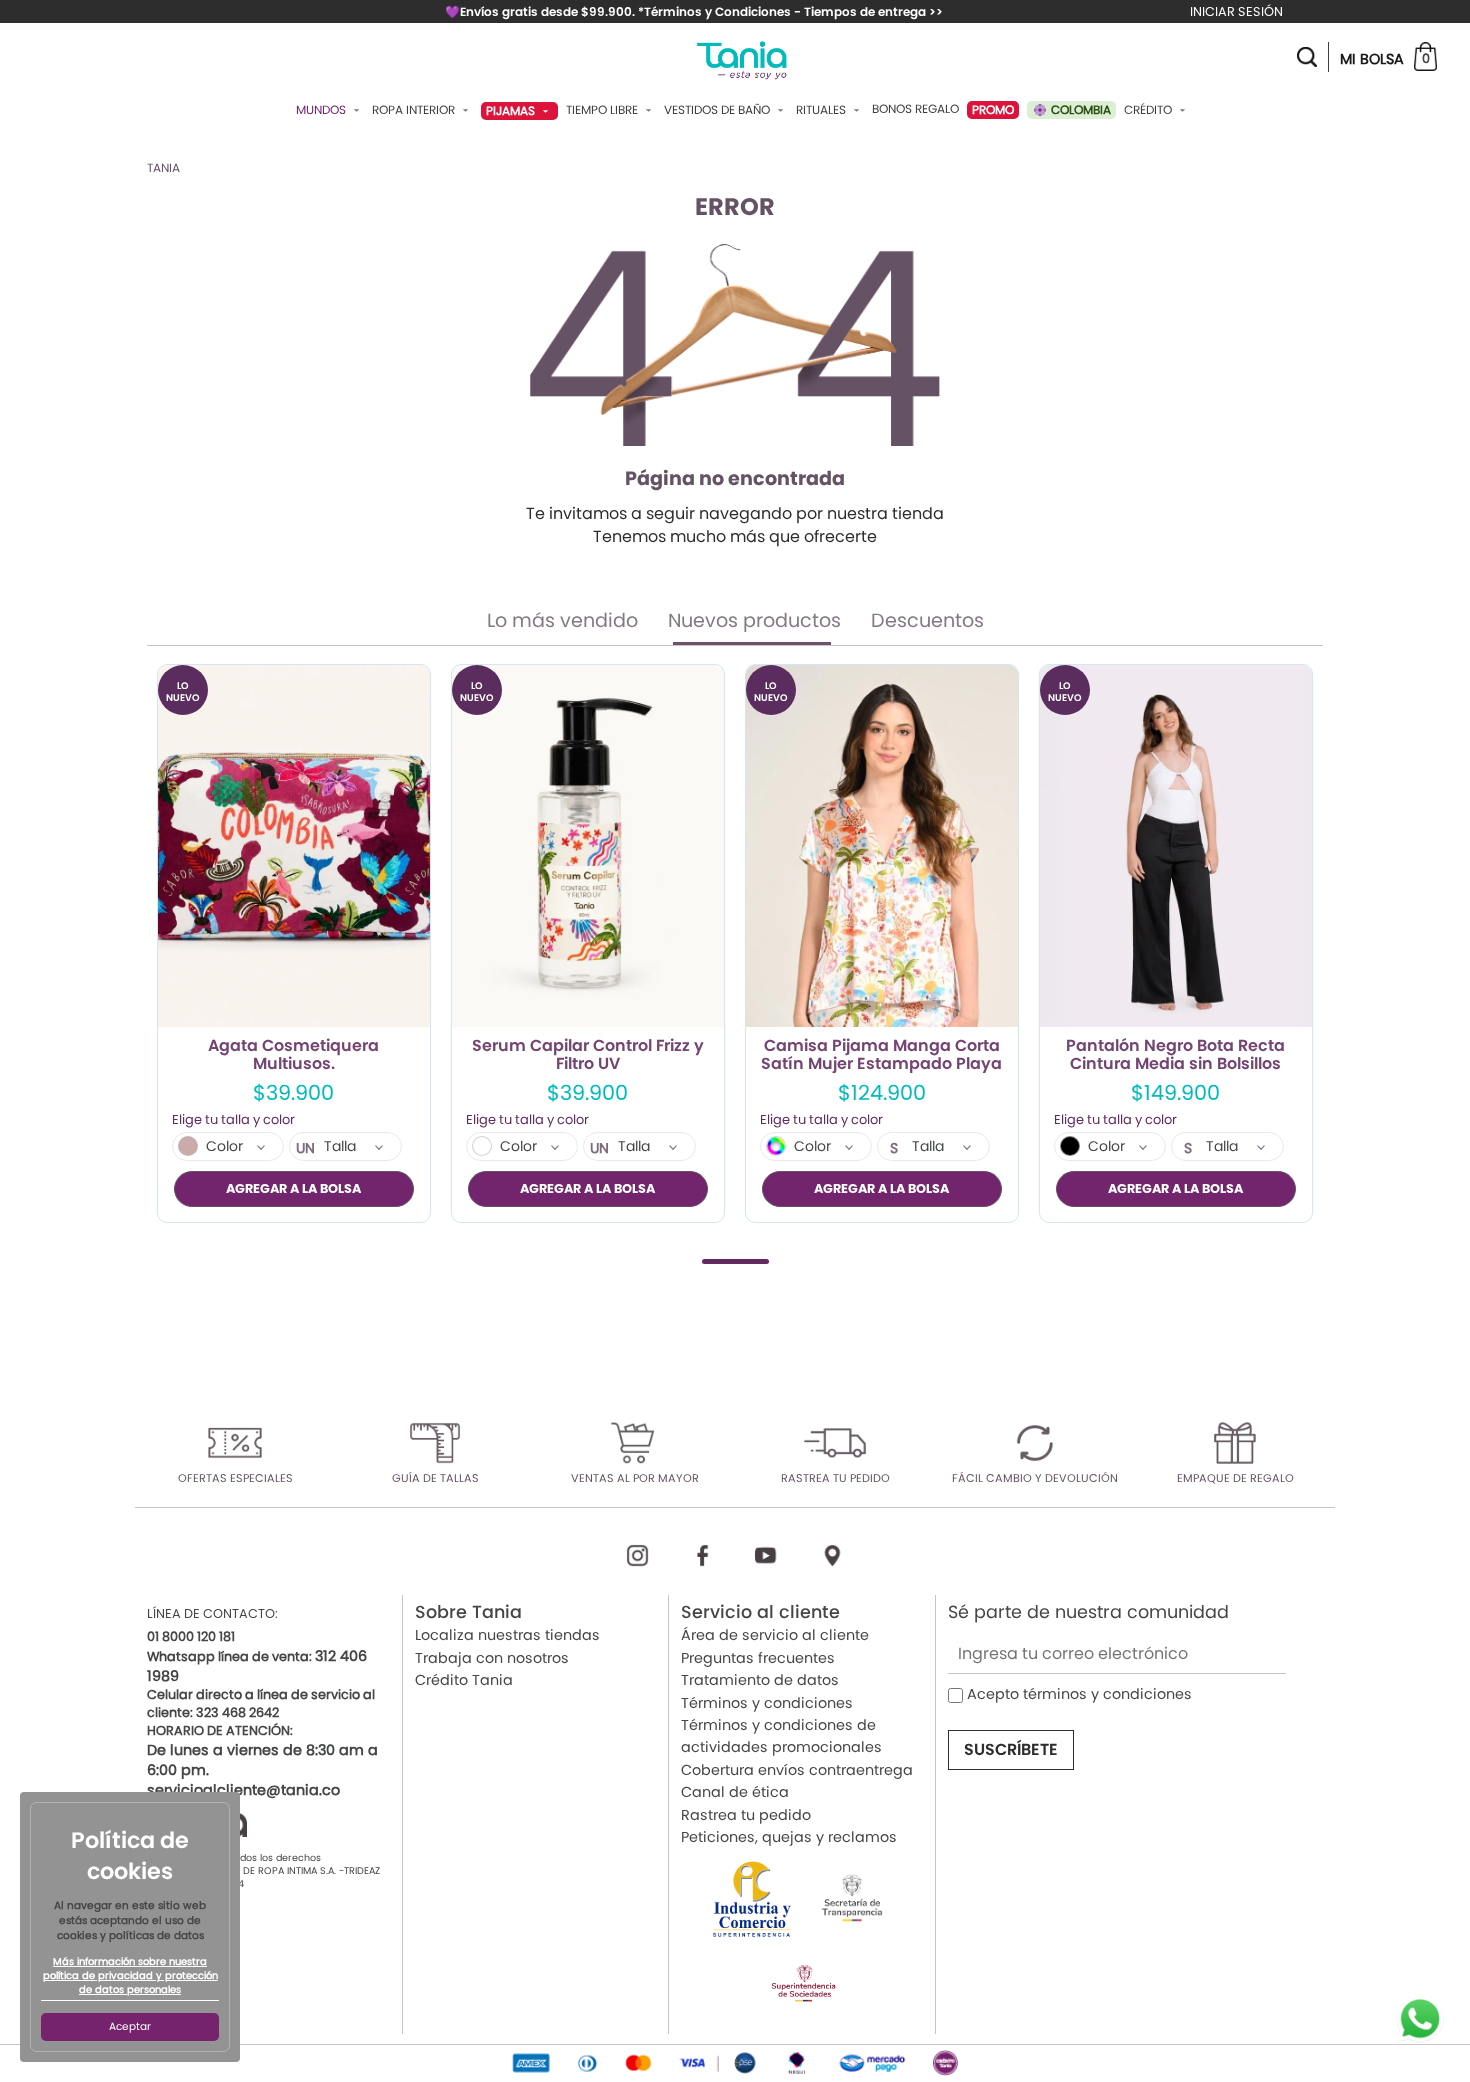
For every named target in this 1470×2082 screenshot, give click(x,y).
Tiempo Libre (603, 110)
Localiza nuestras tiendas (507, 1635)
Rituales (822, 110)
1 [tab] (735, 1261)
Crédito (1149, 110)
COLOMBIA (1079, 109)
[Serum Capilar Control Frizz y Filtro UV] (588, 846)
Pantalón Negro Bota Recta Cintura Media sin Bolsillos (1175, 1055)
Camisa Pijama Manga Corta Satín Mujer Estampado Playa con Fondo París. (881, 1055)
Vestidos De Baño (718, 110)
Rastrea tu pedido (746, 1815)
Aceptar (130, 2026)
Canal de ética (735, 1792)
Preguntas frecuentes (758, 1658)
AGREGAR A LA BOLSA (293, 1188)
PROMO (993, 109)
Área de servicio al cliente (775, 1635)
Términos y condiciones (767, 1703)
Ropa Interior (415, 110)
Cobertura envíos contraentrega (797, 1770)
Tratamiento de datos (760, 1680)
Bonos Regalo (915, 109)
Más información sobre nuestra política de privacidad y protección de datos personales (130, 1976)
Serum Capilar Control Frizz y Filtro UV (588, 1055)
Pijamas (512, 110)
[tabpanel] (294, 943)
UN (305, 1148)
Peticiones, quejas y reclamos (789, 1837)
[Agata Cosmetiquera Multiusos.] (294, 846)
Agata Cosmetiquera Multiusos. (293, 1055)
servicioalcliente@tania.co (243, 1790)
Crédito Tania (464, 1680)
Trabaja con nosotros (492, 1658)
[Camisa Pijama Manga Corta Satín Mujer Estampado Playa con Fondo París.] (882, 846)
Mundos (322, 110)
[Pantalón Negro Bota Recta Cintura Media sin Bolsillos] (1176, 846)
